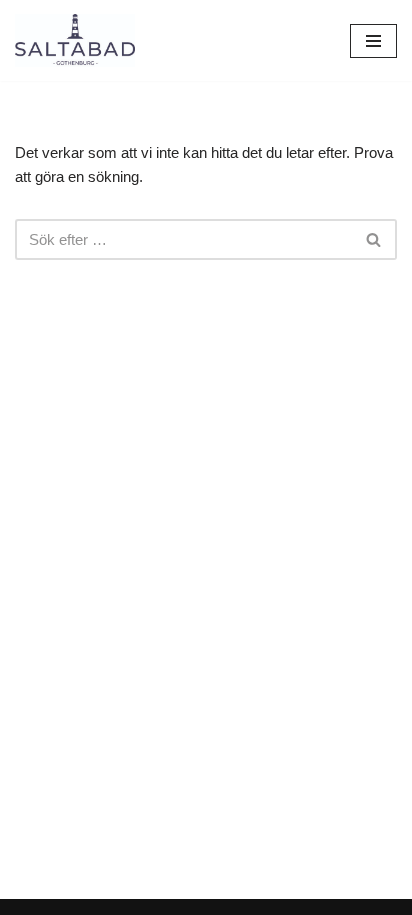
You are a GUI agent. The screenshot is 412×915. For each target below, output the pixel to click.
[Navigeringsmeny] (373, 41)
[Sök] (374, 239)
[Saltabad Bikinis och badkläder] (75, 40)
